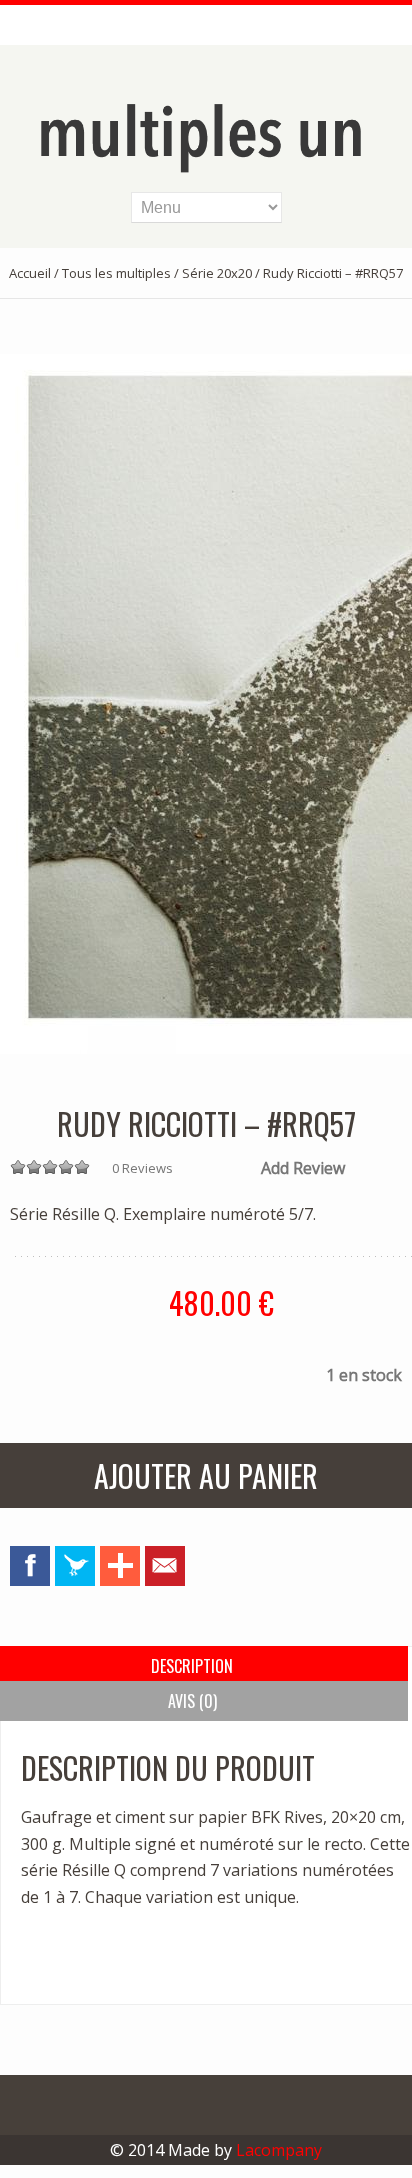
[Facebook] (30, 1566)
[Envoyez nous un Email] (165, 1566)
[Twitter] (75, 1566)
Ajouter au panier (206, 1475)
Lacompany (279, 2150)
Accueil (30, 273)
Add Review (303, 1168)
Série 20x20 (217, 273)
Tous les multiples (116, 273)
